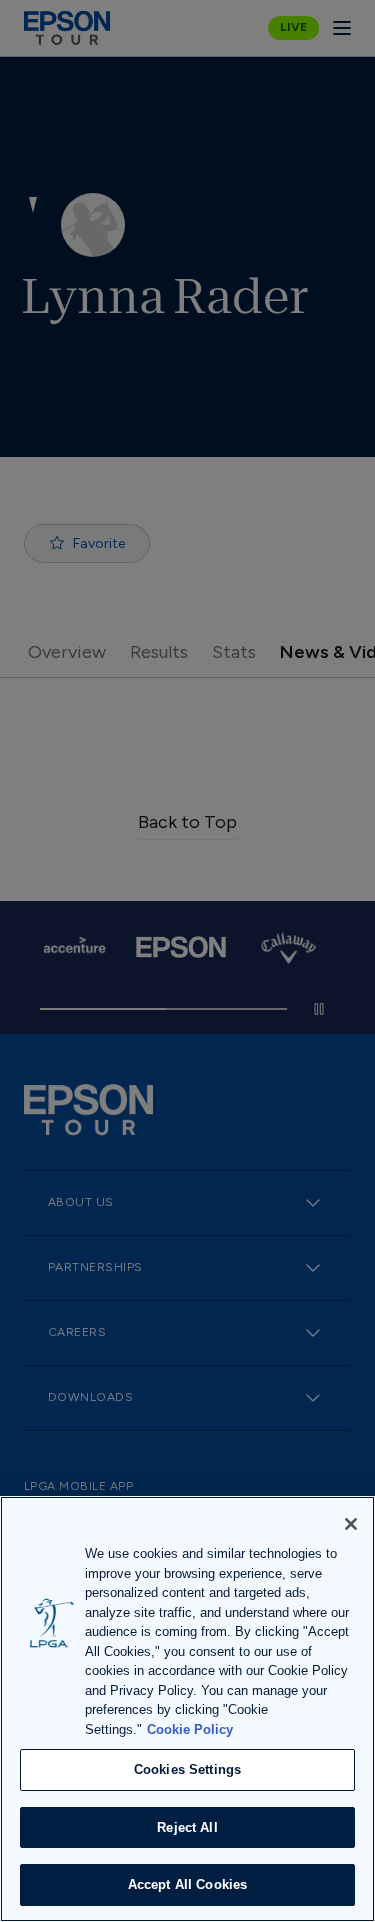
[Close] (351, 1524)
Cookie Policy (190, 1729)
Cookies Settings (187, 1769)
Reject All (187, 1827)
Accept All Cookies (187, 1884)
